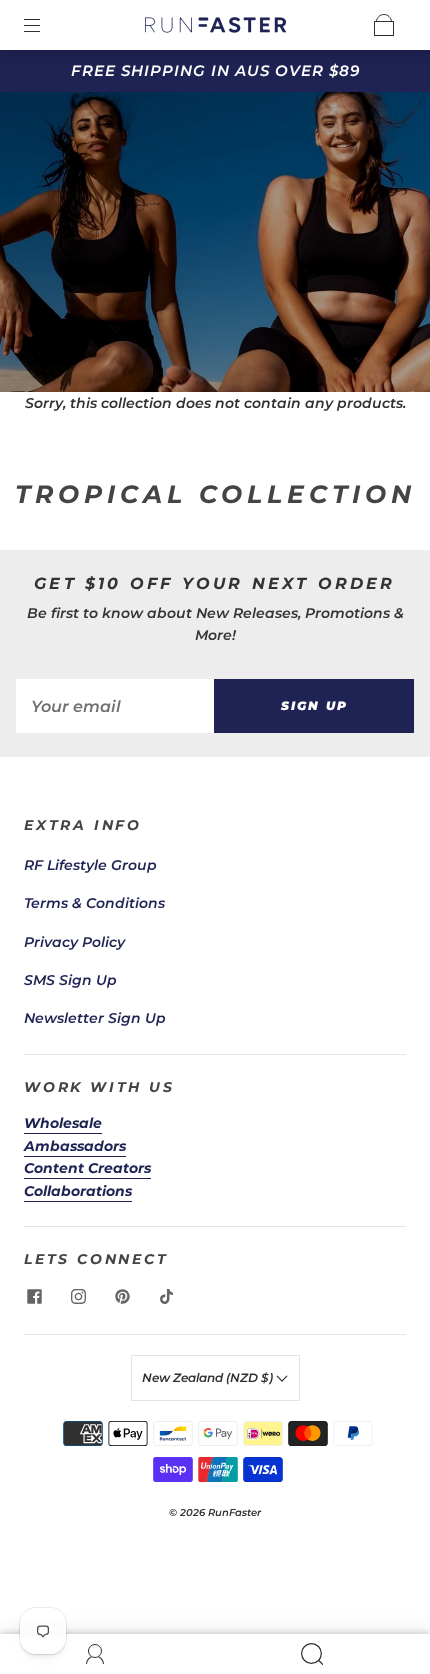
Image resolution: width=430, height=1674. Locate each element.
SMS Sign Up (70, 980)
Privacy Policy (74, 942)
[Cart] (384, 25)
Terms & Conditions (94, 903)
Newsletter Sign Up (95, 1018)
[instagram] (78, 1296)
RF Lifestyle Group (90, 865)
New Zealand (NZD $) (209, 1377)
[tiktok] (166, 1296)
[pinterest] (122, 1296)
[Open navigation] (46, 25)
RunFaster (234, 1512)
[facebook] (34, 1296)
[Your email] (115, 706)
